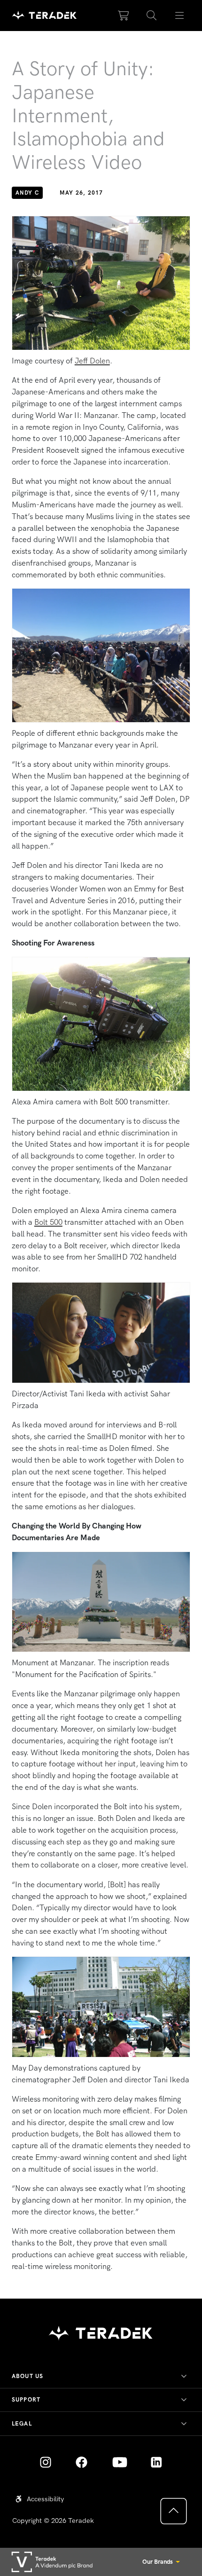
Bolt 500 (48, 1222)
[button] (152, 16)
